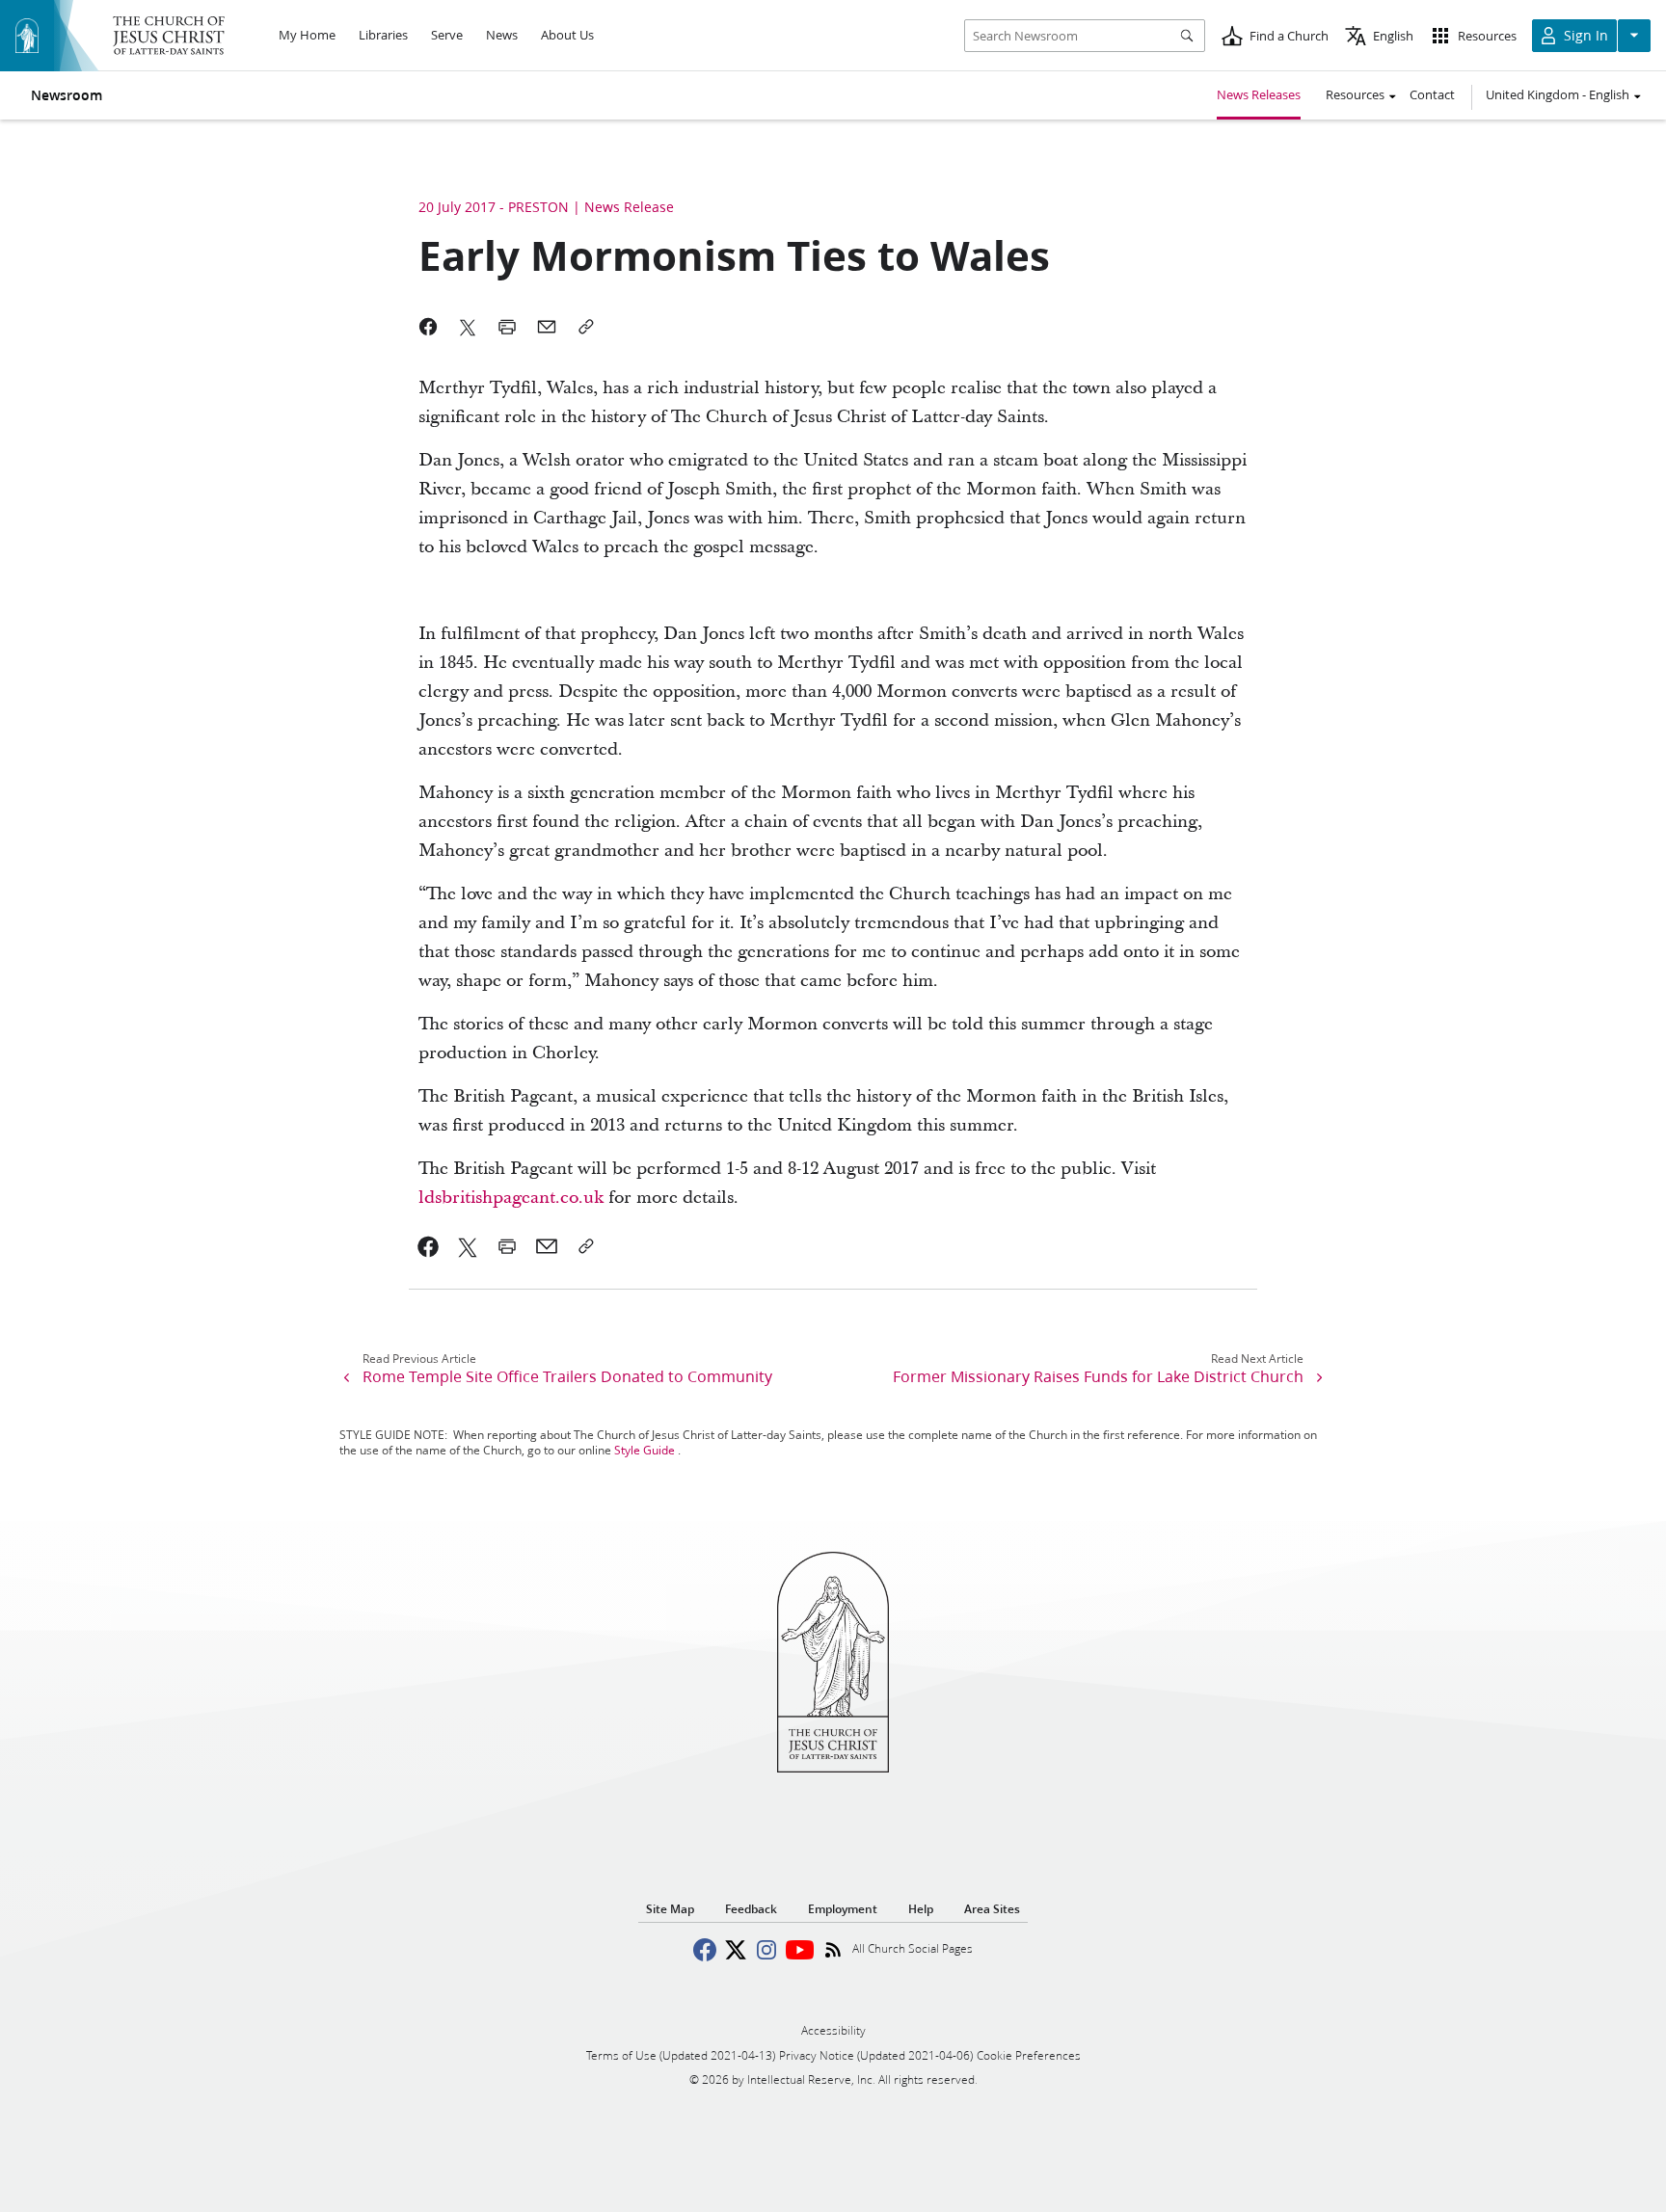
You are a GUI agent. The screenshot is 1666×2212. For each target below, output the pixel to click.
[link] (429, 1246)
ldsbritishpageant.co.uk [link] (511, 1198)
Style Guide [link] (645, 1450)
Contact (1432, 94)
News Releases (1259, 94)
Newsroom (67, 95)
